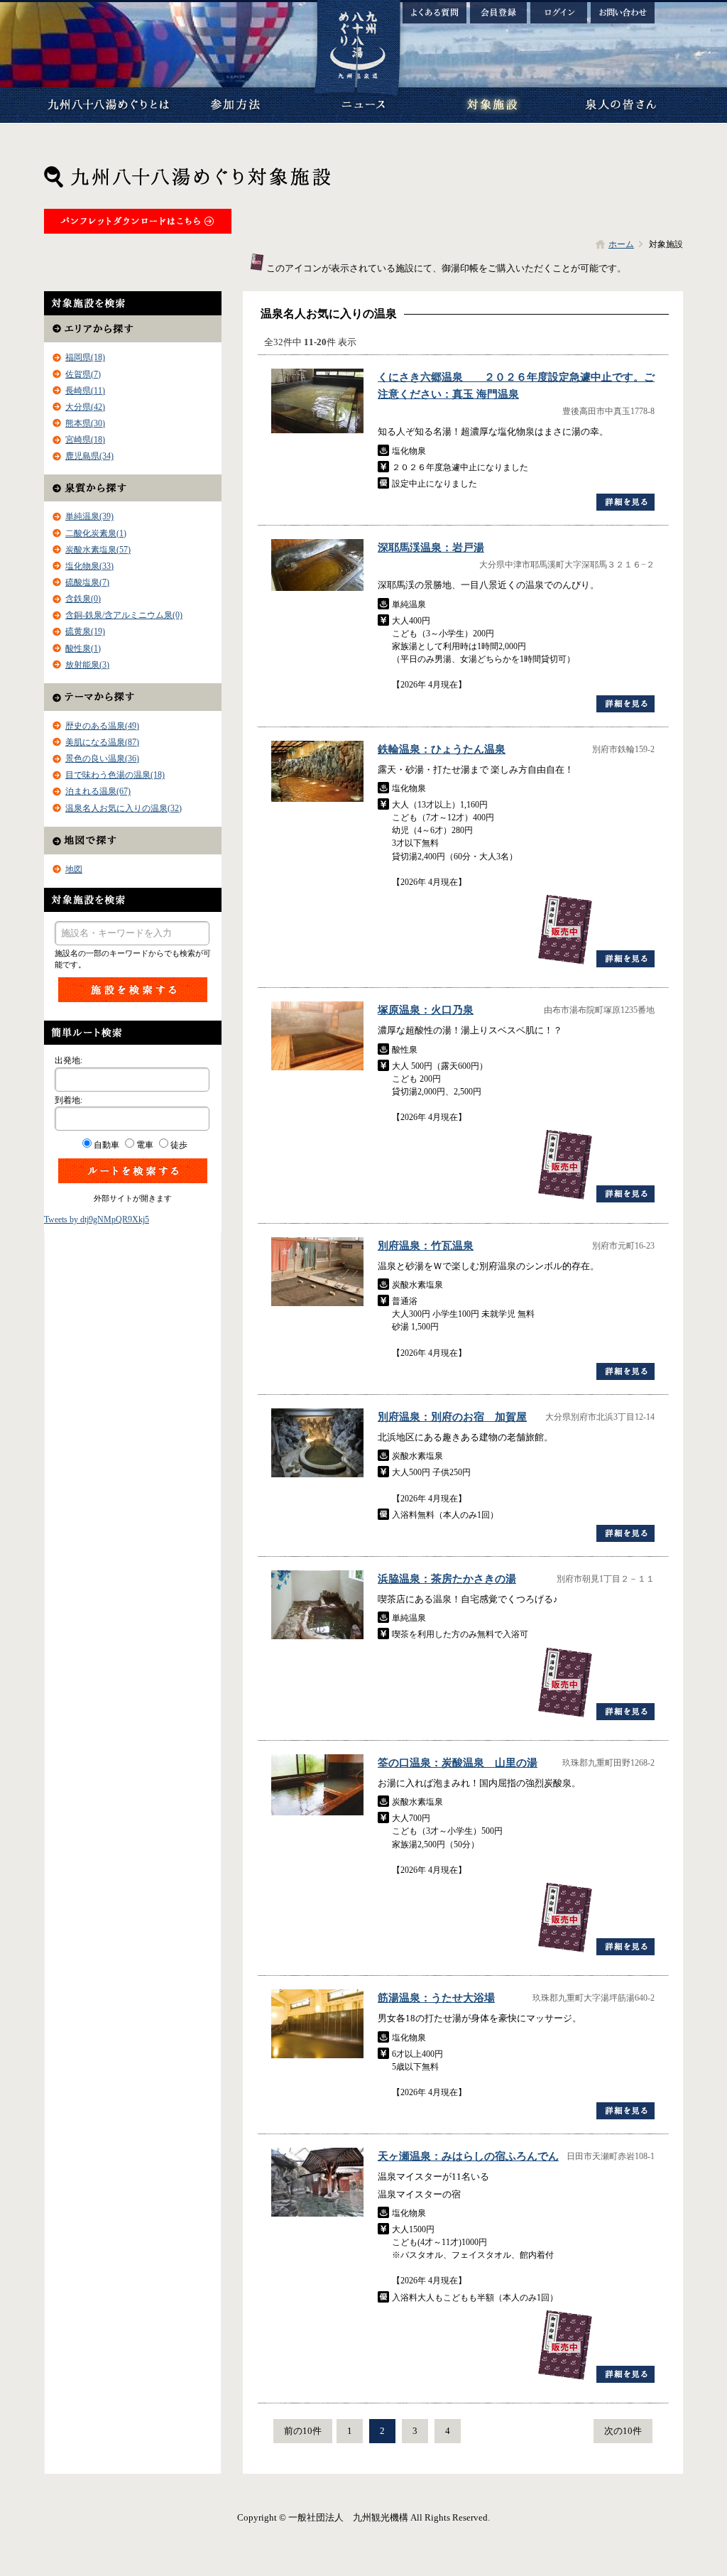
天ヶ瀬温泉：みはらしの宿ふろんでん (468, 2156)
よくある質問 (434, 13)
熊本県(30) (85, 423)
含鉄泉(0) (83, 599)
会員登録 (498, 13)
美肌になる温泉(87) (102, 742)
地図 (74, 869)
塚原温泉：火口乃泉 (426, 1010)
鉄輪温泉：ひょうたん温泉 (442, 749)
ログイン (559, 13)
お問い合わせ (623, 13)
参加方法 (236, 105)
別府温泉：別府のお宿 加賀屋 (452, 1417)
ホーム (621, 244)
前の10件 (303, 2431)
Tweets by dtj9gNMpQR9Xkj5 (97, 1219)
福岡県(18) (85, 357)
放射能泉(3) (87, 665)
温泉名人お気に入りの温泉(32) (124, 808)
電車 (145, 1145)
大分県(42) (85, 407)
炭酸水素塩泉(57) (98, 550)
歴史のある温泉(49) (102, 726)
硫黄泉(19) (85, 631)
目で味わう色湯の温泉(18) (115, 775)
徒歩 (179, 1145)
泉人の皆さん (619, 105)
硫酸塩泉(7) (87, 582)
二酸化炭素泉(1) (96, 533)
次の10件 (623, 2431)
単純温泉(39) (89, 516)
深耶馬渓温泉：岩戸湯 (431, 548)
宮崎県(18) (85, 440)
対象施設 (491, 105)
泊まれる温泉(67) (98, 791)
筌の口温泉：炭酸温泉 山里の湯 (458, 1763)
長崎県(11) (85, 391)
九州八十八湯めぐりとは (108, 105)
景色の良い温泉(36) (102, 759)
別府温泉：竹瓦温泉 (426, 1246)
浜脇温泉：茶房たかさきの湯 (447, 1579)
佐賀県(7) (83, 374)
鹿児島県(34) (89, 456)
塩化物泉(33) (89, 566)
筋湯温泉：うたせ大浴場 (436, 1998)
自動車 (106, 1145)
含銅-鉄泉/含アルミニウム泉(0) (124, 615)
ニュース (363, 105)
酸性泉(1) (83, 648)
